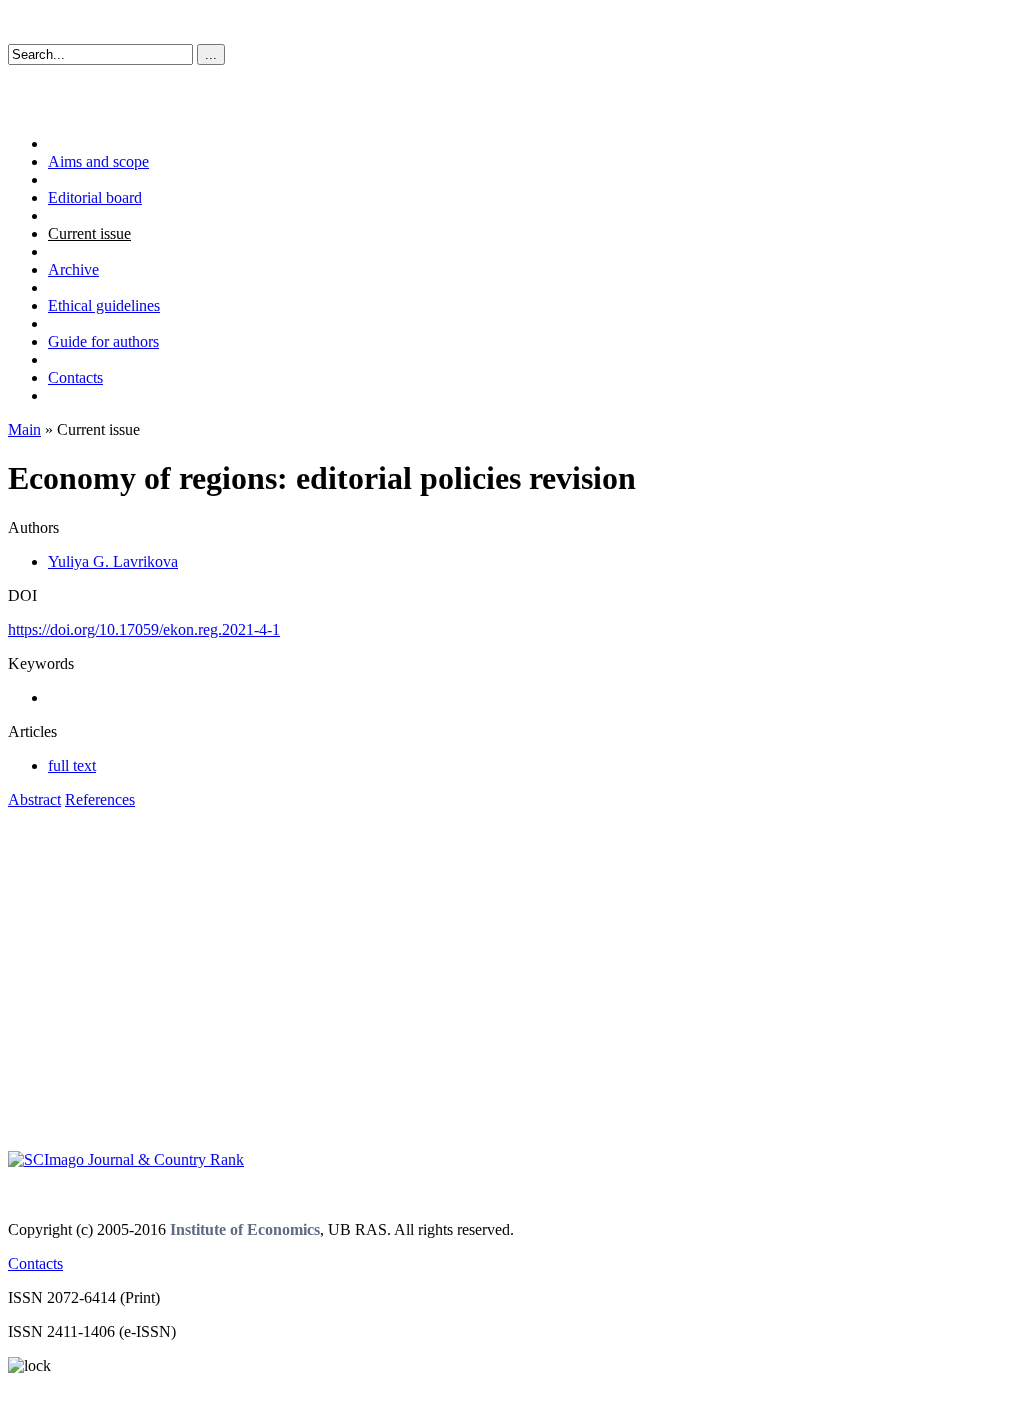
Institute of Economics (245, 1229)
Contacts (75, 377)
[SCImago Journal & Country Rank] (126, 1159)
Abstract (34, 799)
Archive (73, 269)
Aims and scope (98, 161)
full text (72, 765)
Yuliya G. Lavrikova (113, 561)
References (100, 799)
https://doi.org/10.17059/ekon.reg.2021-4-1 (144, 629)
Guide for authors (103, 341)
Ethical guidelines (104, 305)
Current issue (89, 233)
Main (24, 429)
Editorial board (95, 197)
